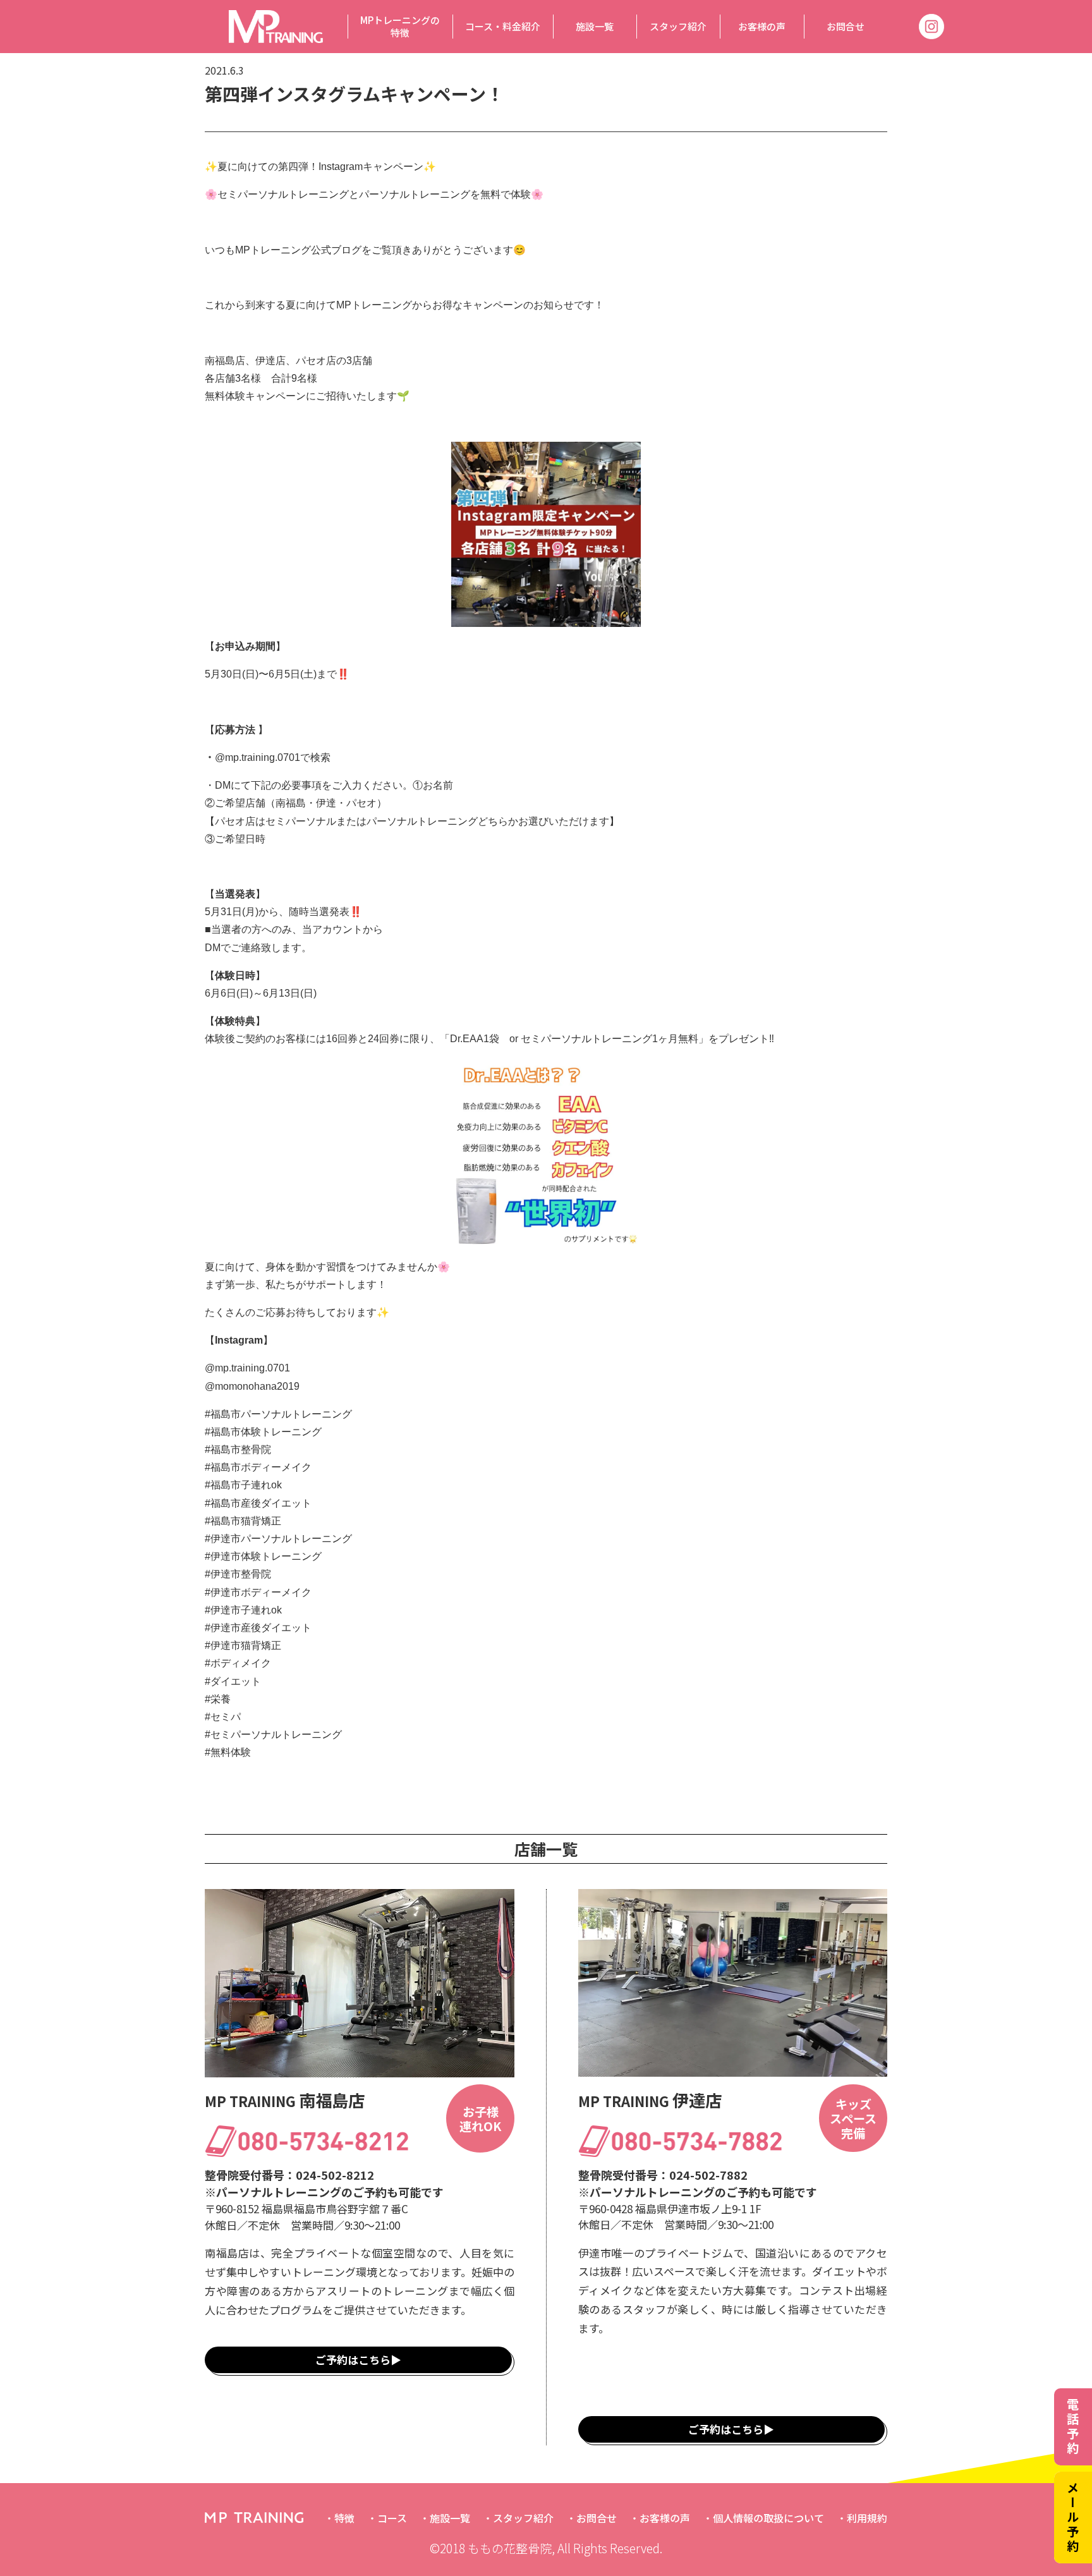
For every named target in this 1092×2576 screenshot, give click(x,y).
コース (392, 2518)
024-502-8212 (335, 2175)
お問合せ (846, 26)
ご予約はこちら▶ (358, 2360)
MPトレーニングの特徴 (400, 26)
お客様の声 (762, 26)
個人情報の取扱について (768, 2518)
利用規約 (867, 2518)
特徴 (344, 2518)
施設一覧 (595, 26)
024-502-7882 (708, 2175)
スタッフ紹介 (678, 26)
